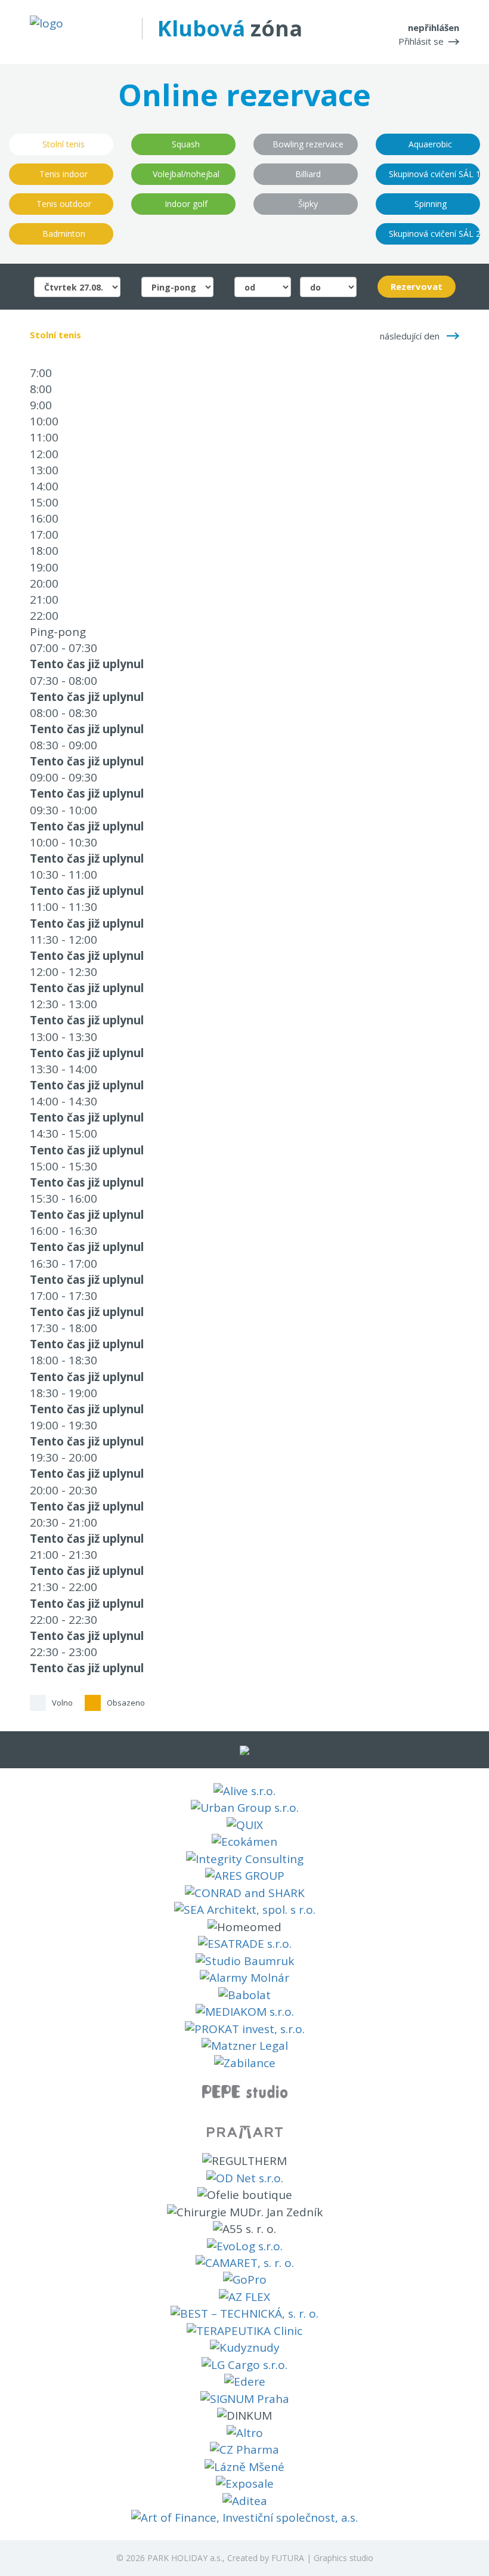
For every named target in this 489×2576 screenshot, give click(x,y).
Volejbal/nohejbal (186, 174)
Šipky (308, 204)
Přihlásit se (421, 41)
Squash (186, 144)
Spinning (431, 204)
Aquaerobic (430, 144)
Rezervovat (417, 286)
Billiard (308, 174)
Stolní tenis (64, 144)
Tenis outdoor (64, 204)
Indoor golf (186, 204)
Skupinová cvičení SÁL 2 (434, 234)
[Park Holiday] (47, 23)
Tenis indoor (64, 174)
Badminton (64, 234)
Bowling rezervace (308, 144)
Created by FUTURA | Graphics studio (300, 2558)
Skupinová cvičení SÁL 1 (434, 174)
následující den (410, 336)
